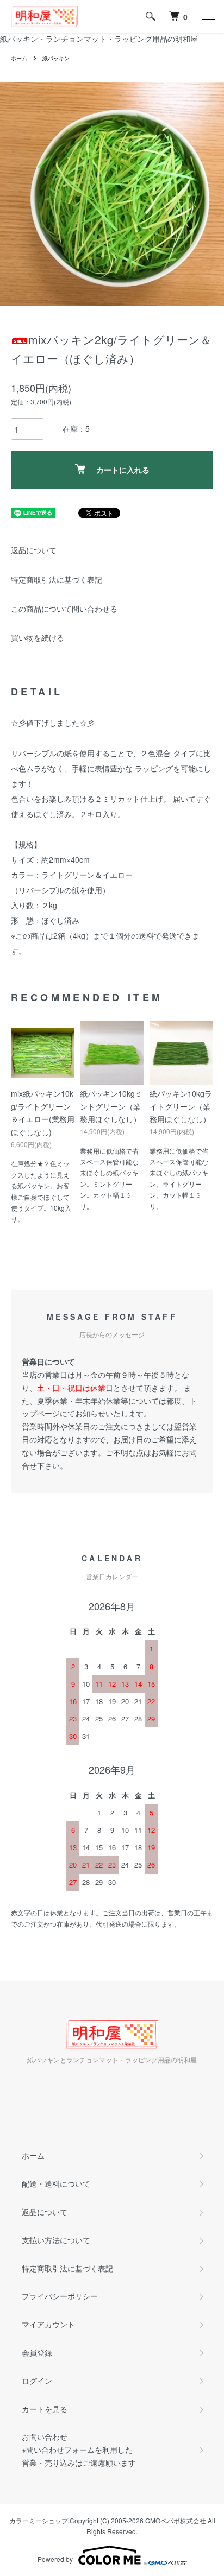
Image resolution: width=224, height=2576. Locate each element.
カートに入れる (123, 470)
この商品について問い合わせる (64, 609)
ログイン (37, 2381)
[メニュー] (208, 16)
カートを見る (45, 2409)
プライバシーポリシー (60, 2296)
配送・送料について (56, 2183)
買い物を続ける (38, 637)
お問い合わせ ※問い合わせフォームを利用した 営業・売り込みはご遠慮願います (79, 2450)
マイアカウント (48, 2324)
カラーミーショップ (39, 2520)
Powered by (55, 2559)
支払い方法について (56, 2240)
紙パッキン (56, 58)
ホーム (19, 58)
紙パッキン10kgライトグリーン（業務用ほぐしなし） (181, 1106)
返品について (34, 550)
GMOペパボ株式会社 (176, 2520)
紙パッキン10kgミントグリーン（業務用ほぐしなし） (111, 1106)
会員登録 (37, 2352)
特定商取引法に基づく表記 (57, 579)
